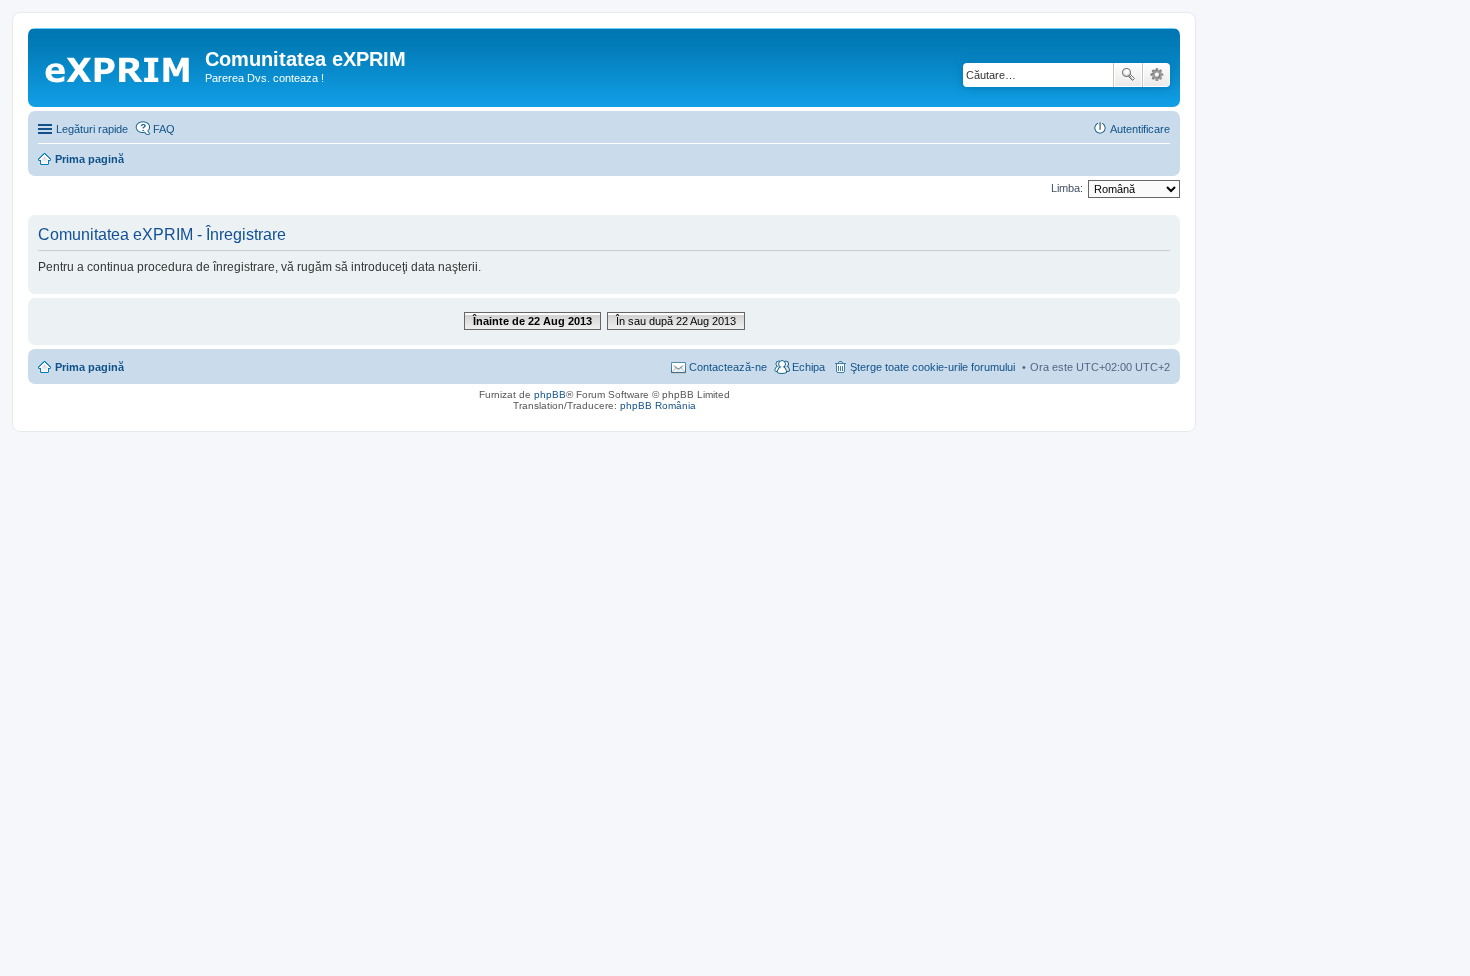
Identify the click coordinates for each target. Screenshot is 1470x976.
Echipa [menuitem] (808, 367)
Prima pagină (89, 367)
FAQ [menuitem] (164, 129)
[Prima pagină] (119, 65)
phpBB (550, 394)
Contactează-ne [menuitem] (728, 367)
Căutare (1128, 75)
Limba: (1067, 188)
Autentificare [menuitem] (1140, 129)
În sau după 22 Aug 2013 (676, 321)
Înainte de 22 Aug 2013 (532, 321)
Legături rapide (92, 129)
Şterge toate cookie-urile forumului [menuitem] (932, 367)
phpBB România (658, 405)
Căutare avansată (1156, 75)
